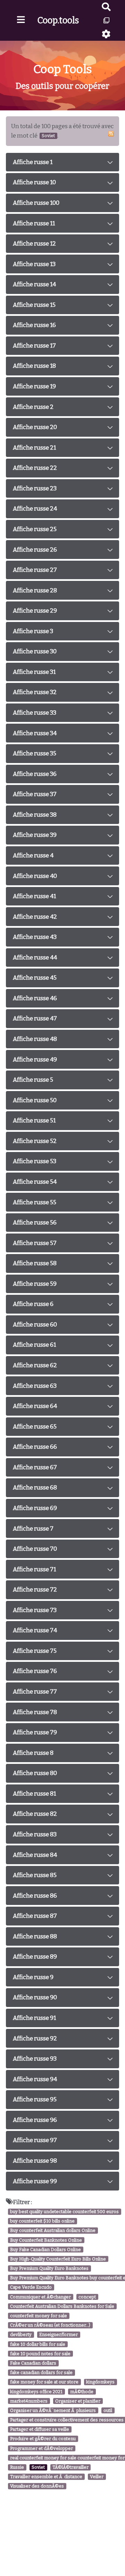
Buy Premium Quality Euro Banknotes (49, 2268)
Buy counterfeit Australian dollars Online (53, 2231)
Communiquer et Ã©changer (40, 2297)
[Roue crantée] (106, 34)
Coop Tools (63, 69)
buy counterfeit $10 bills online (42, 2221)
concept (87, 2297)
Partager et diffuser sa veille (40, 2430)
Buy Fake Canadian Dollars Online (45, 2250)
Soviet (38, 2467)
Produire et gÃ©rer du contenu (43, 2439)
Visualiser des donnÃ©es (37, 2486)
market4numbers (29, 2401)
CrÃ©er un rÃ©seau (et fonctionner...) (50, 2325)
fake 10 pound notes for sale (40, 2354)
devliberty (21, 2335)
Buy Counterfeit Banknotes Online (46, 2240)
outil (108, 2410)
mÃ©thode (82, 2392)
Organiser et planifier (78, 2401)
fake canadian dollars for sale (41, 2372)
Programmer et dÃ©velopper (41, 2448)
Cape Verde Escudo (31, 2287)
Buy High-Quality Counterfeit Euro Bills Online (58, 2259)
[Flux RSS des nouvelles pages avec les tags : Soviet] (111, 134)
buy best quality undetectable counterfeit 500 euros (64, 2212)
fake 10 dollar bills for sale (38, 2344)
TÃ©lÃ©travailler (70, 2467)
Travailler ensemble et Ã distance (46, 2477)
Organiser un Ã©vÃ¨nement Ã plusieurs (53, 2410)
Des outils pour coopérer (62, 86)
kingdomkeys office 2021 (36, 2392)
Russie (17, 2467)
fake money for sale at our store (44, 2382)
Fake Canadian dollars (33, 2363)
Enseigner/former (59, 2335)
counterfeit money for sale (39, 2316)
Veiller (97, 2477)
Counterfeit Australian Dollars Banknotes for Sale (62, 2306)
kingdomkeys (100, 2382)
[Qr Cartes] (106, 20)
